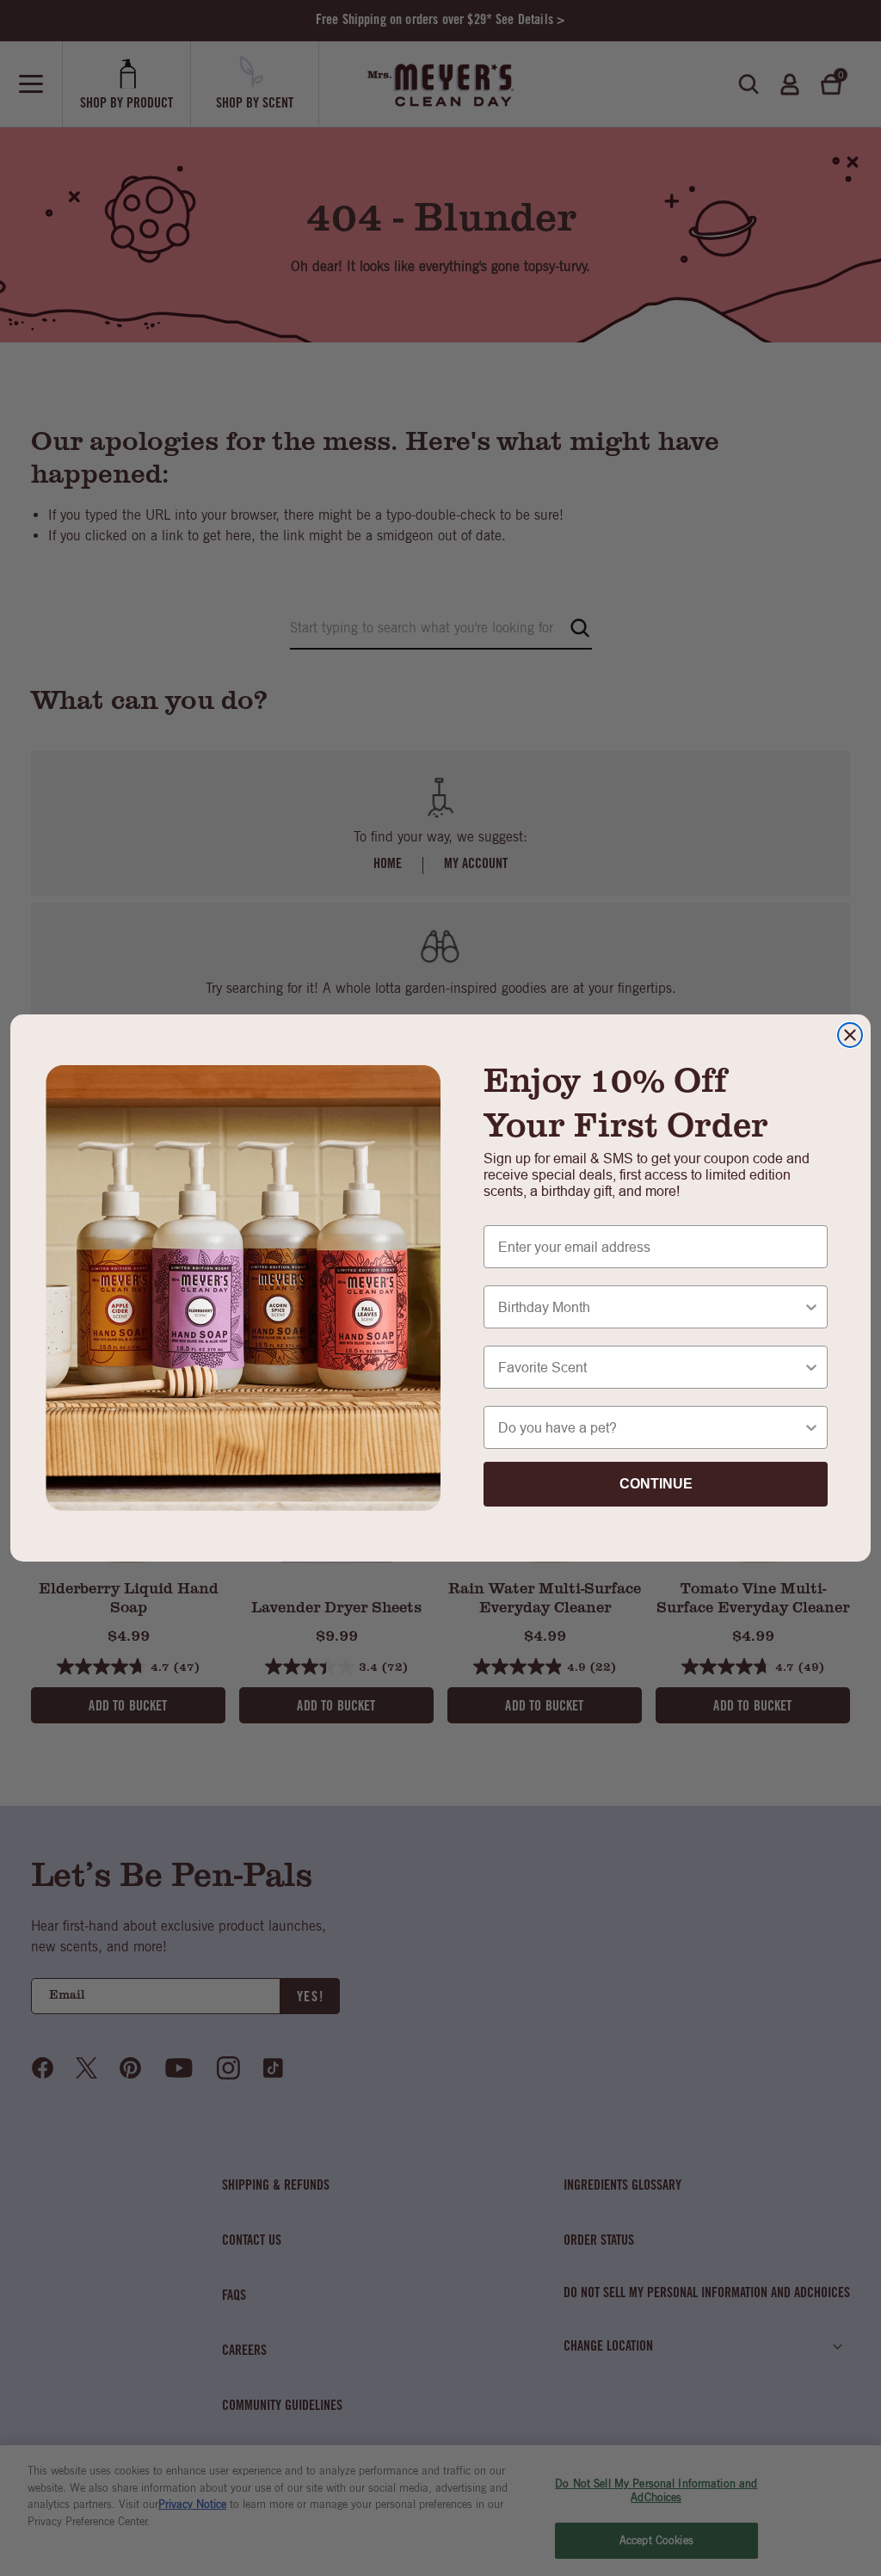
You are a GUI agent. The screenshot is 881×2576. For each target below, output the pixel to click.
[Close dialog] (850, 1035)
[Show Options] (811, 1307)
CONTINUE (656, 1484)
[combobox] (650, 1307)
